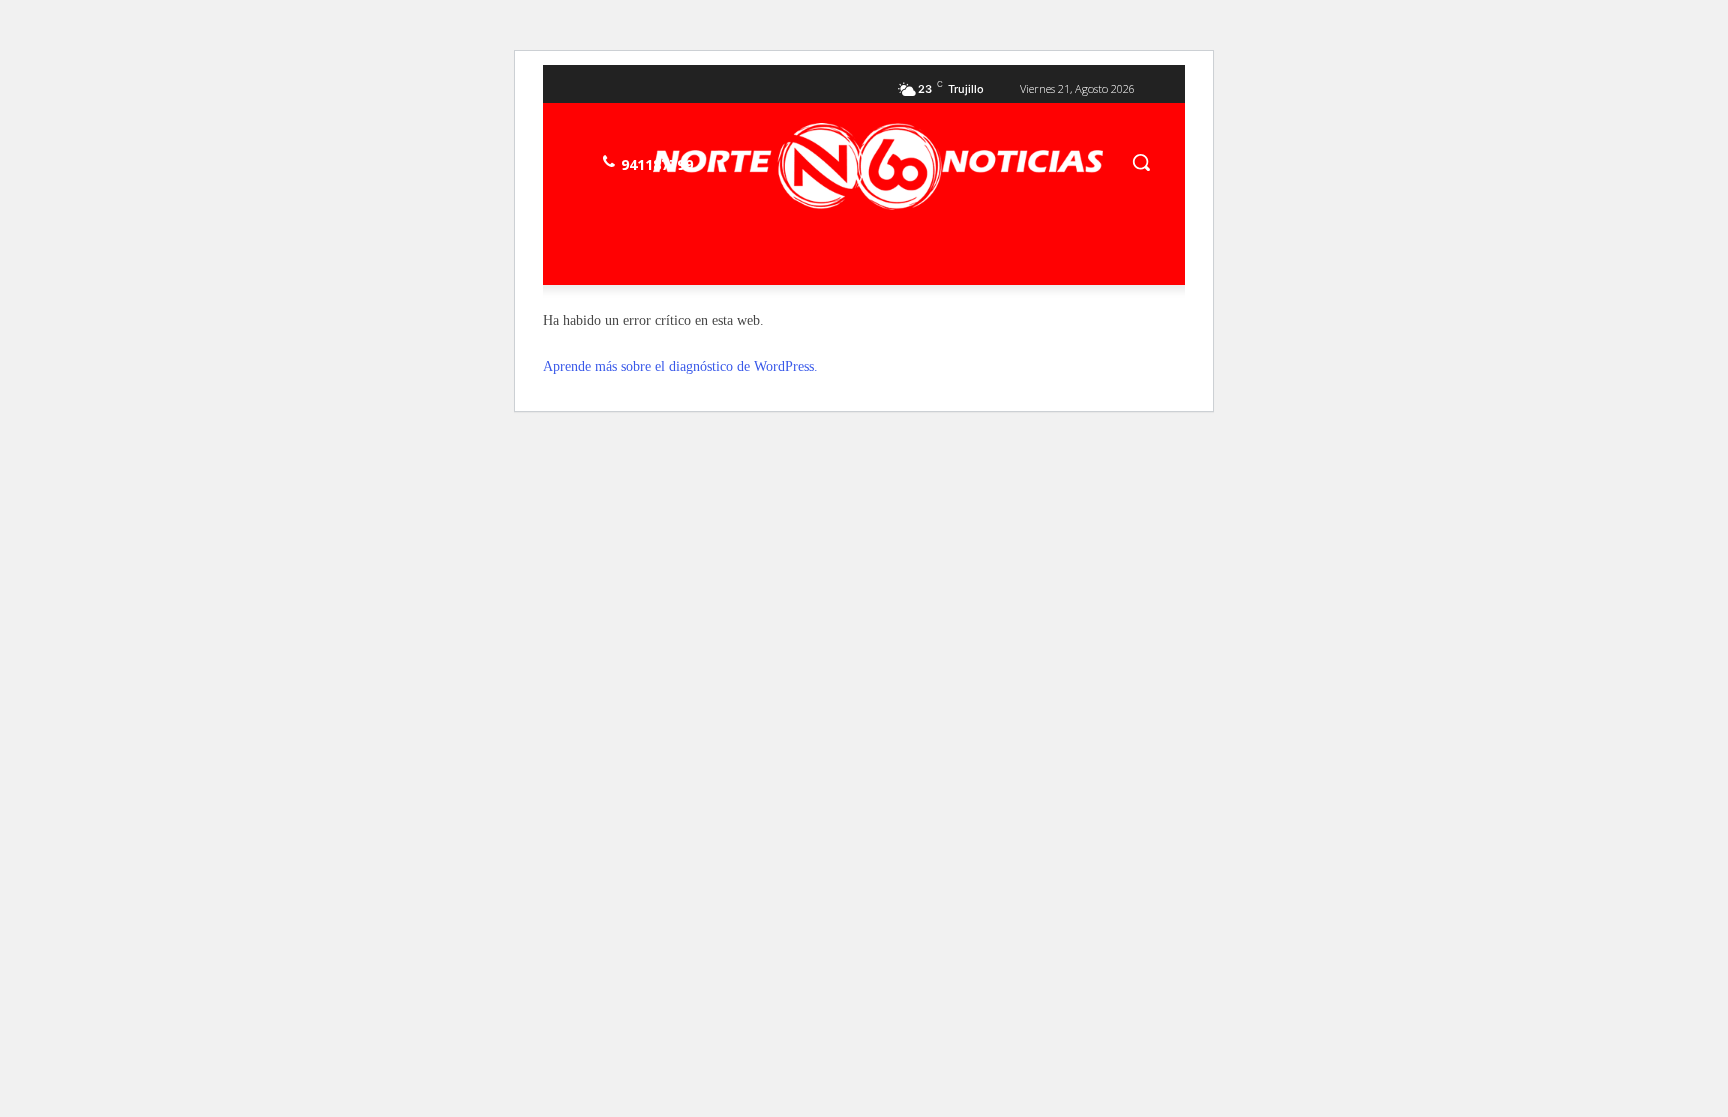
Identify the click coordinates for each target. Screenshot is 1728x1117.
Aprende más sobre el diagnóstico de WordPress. (680, 366)
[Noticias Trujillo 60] (877, 166)
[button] (1141, 162)
